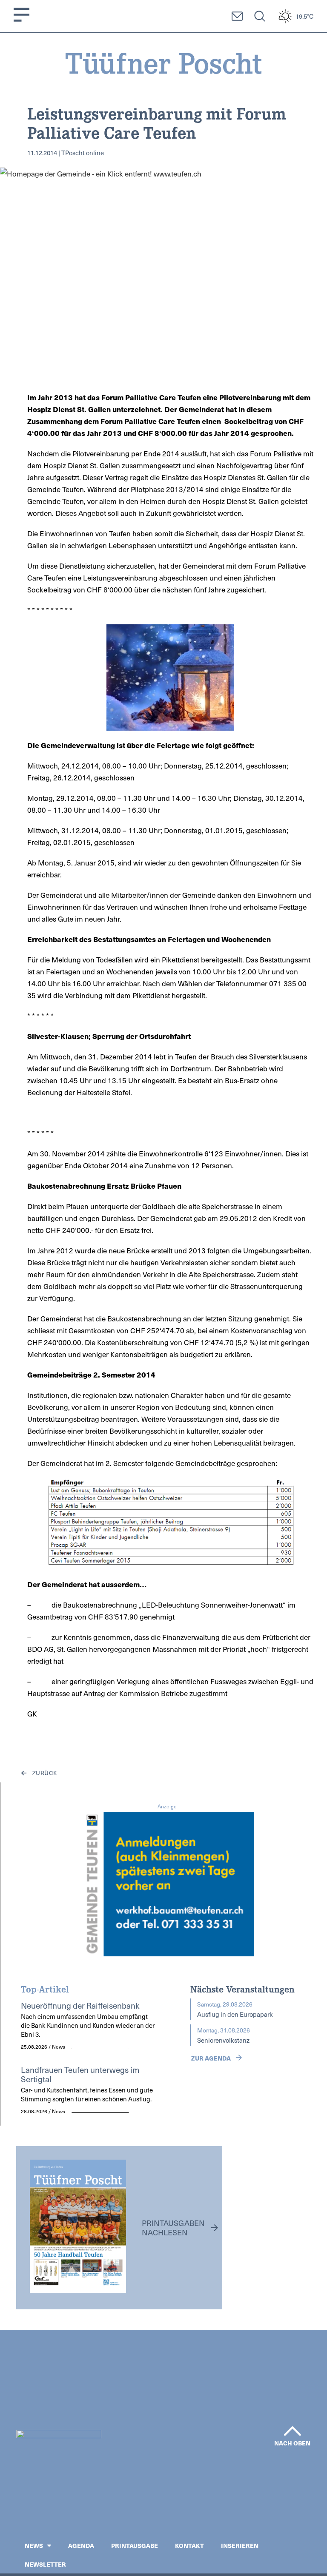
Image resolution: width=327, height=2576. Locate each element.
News (34, 2545)
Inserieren (240, 2545)
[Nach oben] (293, 2431)
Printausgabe (135, 2545)
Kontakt (189, 2545)
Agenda (81, 2545)
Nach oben (293, 2443)
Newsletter (45, 2564)
